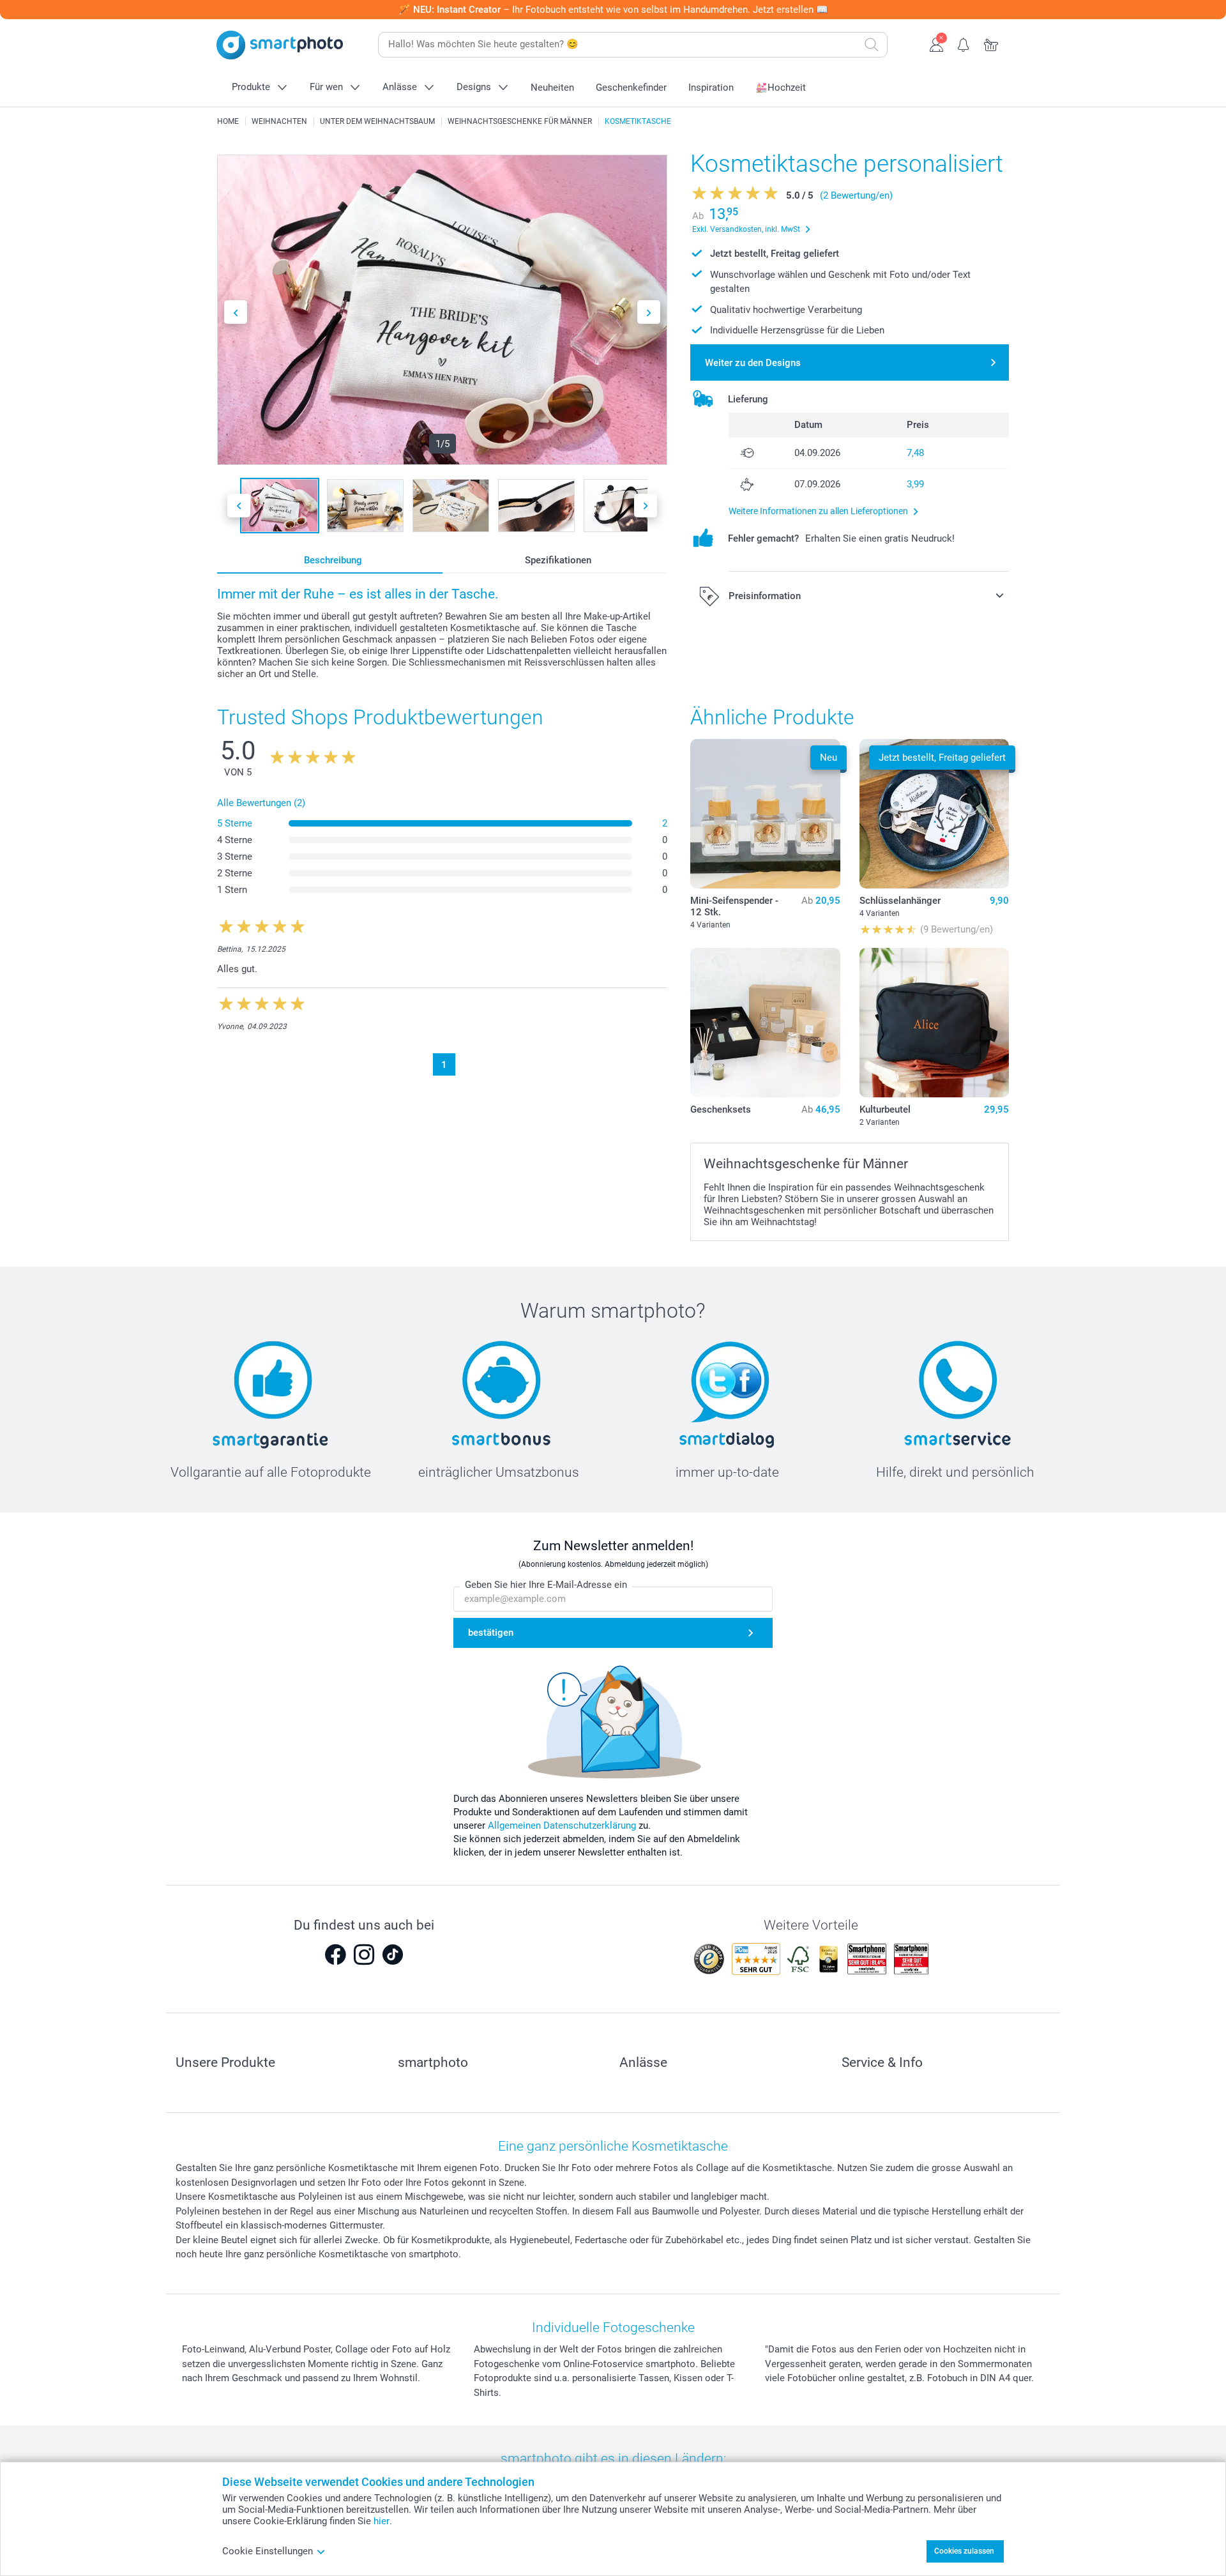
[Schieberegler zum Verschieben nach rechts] (649, 312)
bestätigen (491, 1633)
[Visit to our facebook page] (335, 1955)
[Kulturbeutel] (934, 1023)
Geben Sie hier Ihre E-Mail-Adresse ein (546, 1585)
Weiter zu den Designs (753, 363)
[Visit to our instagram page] (364, 1955)
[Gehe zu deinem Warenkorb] (991, 43)
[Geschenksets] (765, 1023)
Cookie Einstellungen (268, 2551)
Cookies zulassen (964, 2551)
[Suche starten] (872, 45)
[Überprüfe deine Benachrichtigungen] (964, 43)
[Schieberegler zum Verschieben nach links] (236, 312)
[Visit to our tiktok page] (393, 1955)
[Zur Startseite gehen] (280, 45)
